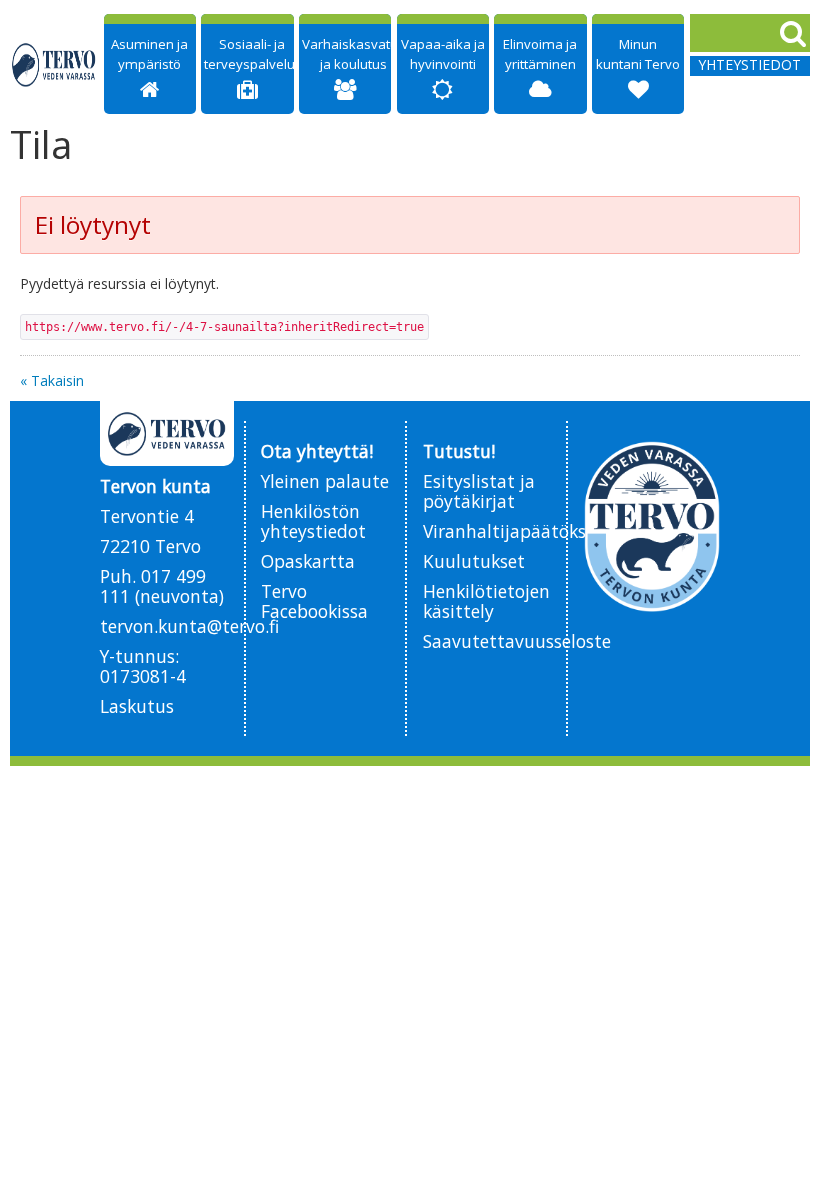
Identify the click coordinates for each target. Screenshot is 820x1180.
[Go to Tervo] (54, 64)
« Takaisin (52, 380)
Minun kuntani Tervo (638, 54)
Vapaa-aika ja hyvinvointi (443, 54)
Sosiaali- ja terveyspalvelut (251, 54)
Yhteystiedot (749, 64)
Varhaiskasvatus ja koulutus (353, 54)
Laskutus (137, 706)
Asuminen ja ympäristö (149, 54)
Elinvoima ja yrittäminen (540, 54)
